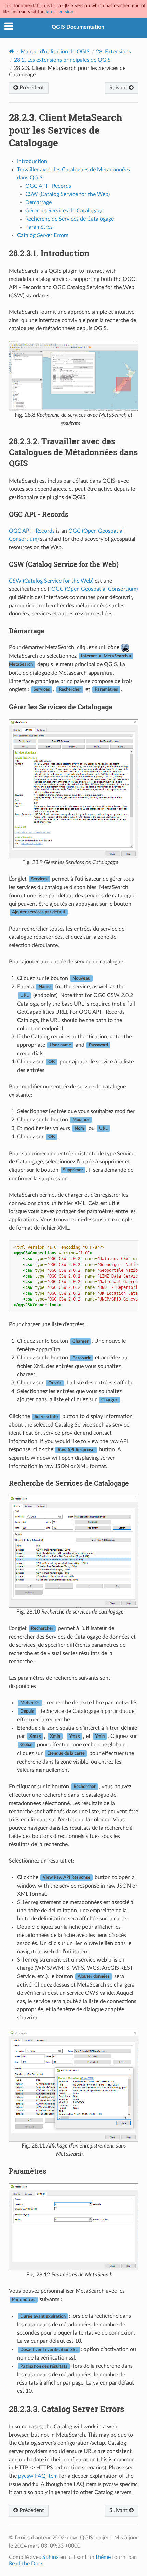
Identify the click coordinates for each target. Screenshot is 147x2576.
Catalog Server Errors (43, 235)
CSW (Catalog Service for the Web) (68, 194)
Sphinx (51, 2557)
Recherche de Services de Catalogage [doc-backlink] (69, 1483)
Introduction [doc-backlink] (49, 253)
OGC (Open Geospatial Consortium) (95, 589)
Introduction (32, 161)
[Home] (11, 52)
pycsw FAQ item (38, 2476)
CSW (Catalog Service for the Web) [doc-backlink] (64, 564)
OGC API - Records (48, 186)
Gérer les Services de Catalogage (64, 211)
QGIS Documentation (78, 27)
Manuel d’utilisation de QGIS (55, 52)
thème (103, 2557)
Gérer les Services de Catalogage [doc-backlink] (61, 707)
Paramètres (39, 227)
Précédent (31, 88)
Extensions (113, 52)
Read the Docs (26, 2564)
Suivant (119, 88)
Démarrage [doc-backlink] (27, 631)
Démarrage (38, 202)
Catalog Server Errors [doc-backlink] (66, 2409)
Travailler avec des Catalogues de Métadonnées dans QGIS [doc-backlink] (73, 452)
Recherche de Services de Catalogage (70, 219)
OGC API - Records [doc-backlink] (39, 514)
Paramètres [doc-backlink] (28, 2171)
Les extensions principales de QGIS (62, 60)
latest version (60, 12)
